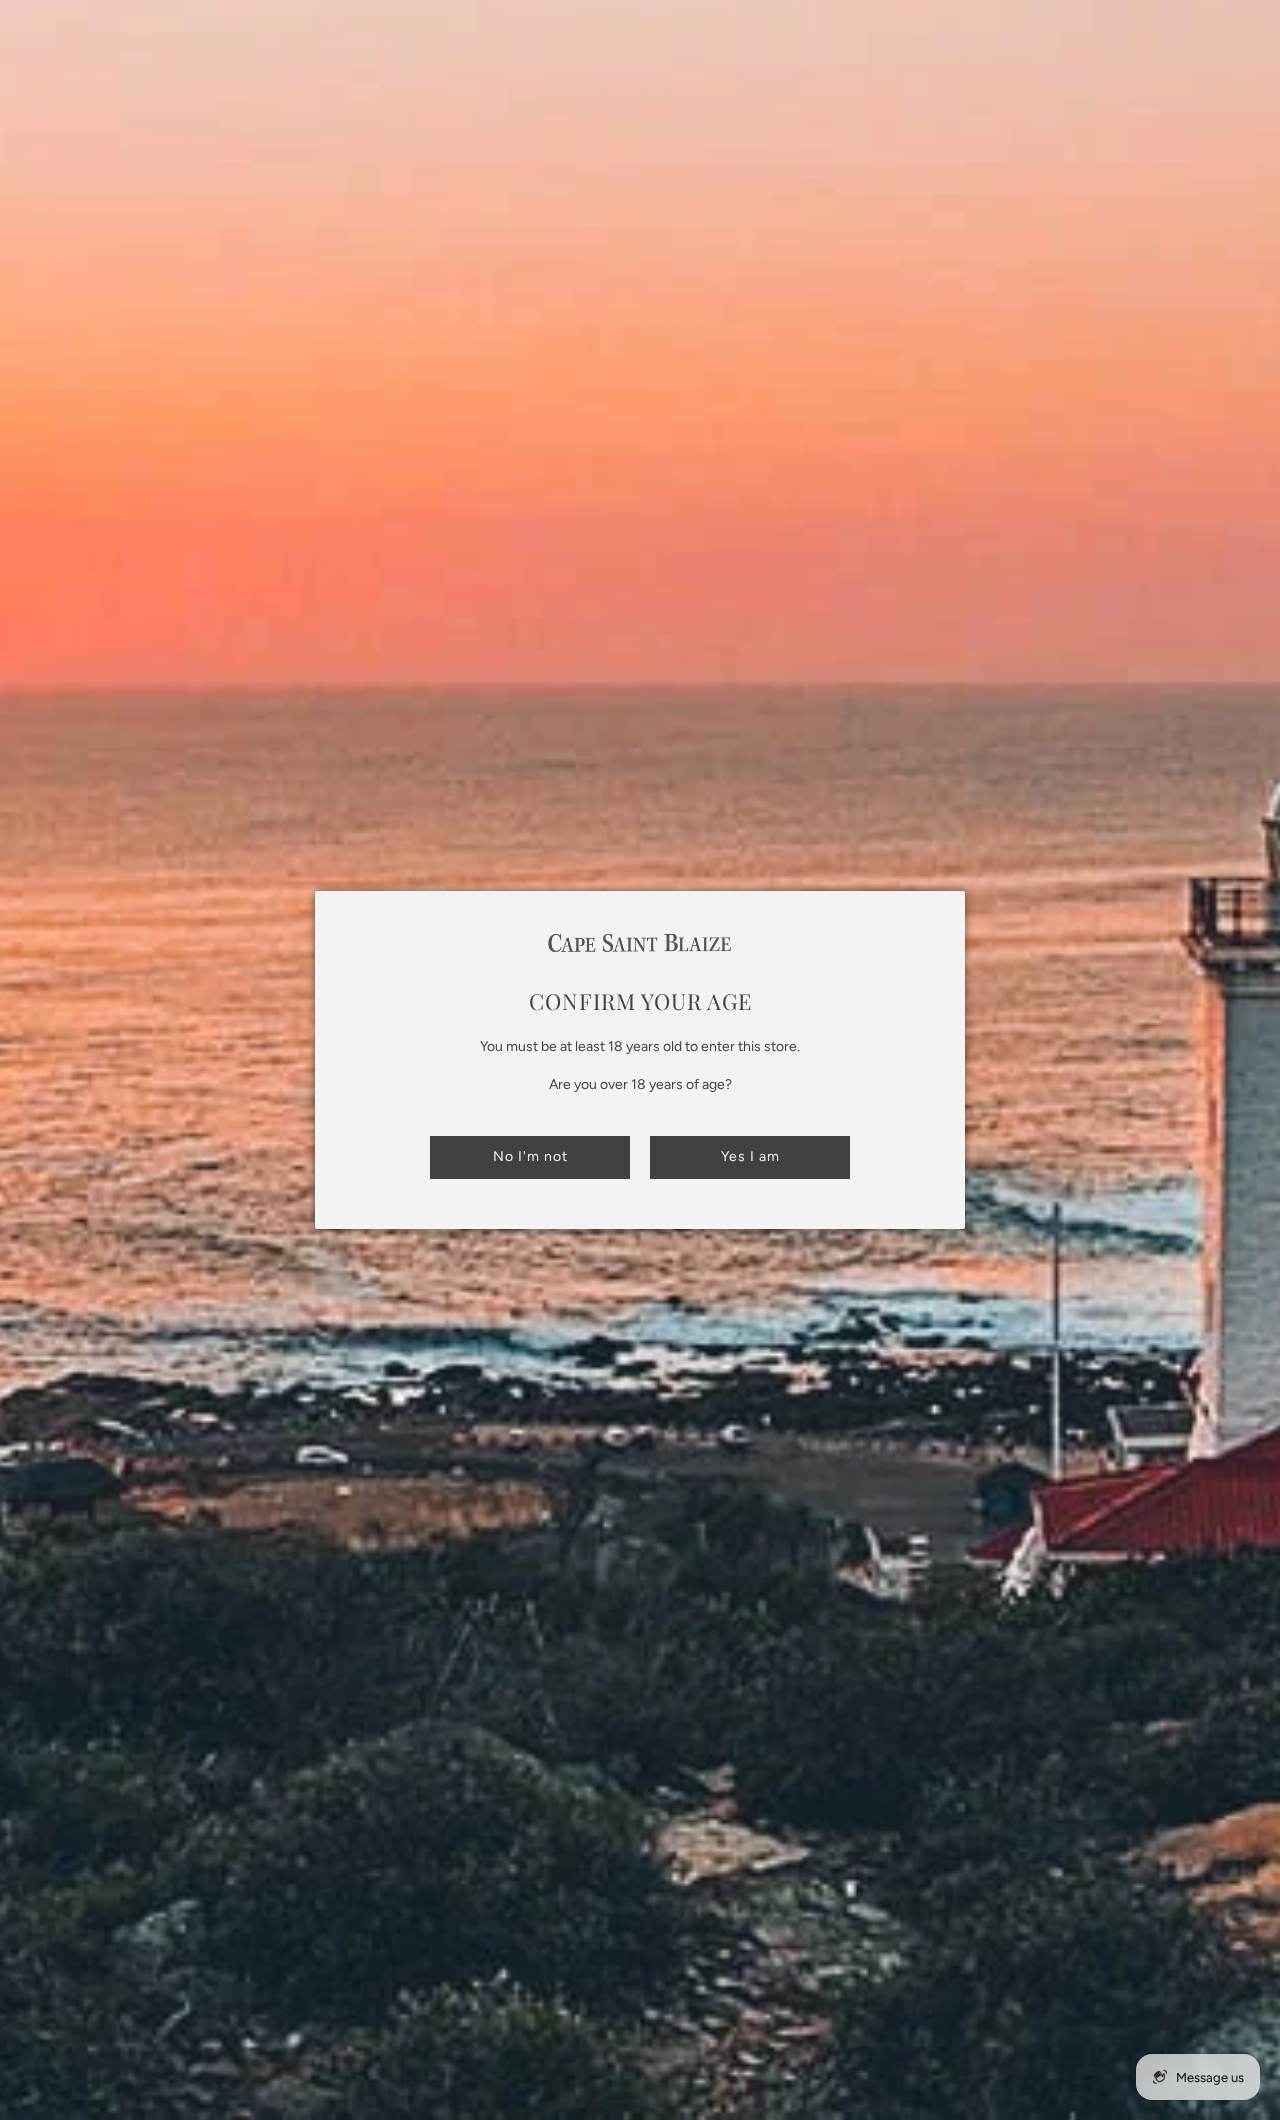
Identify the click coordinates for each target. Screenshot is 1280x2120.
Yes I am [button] (750, 1156)
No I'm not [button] (530, 1156)
